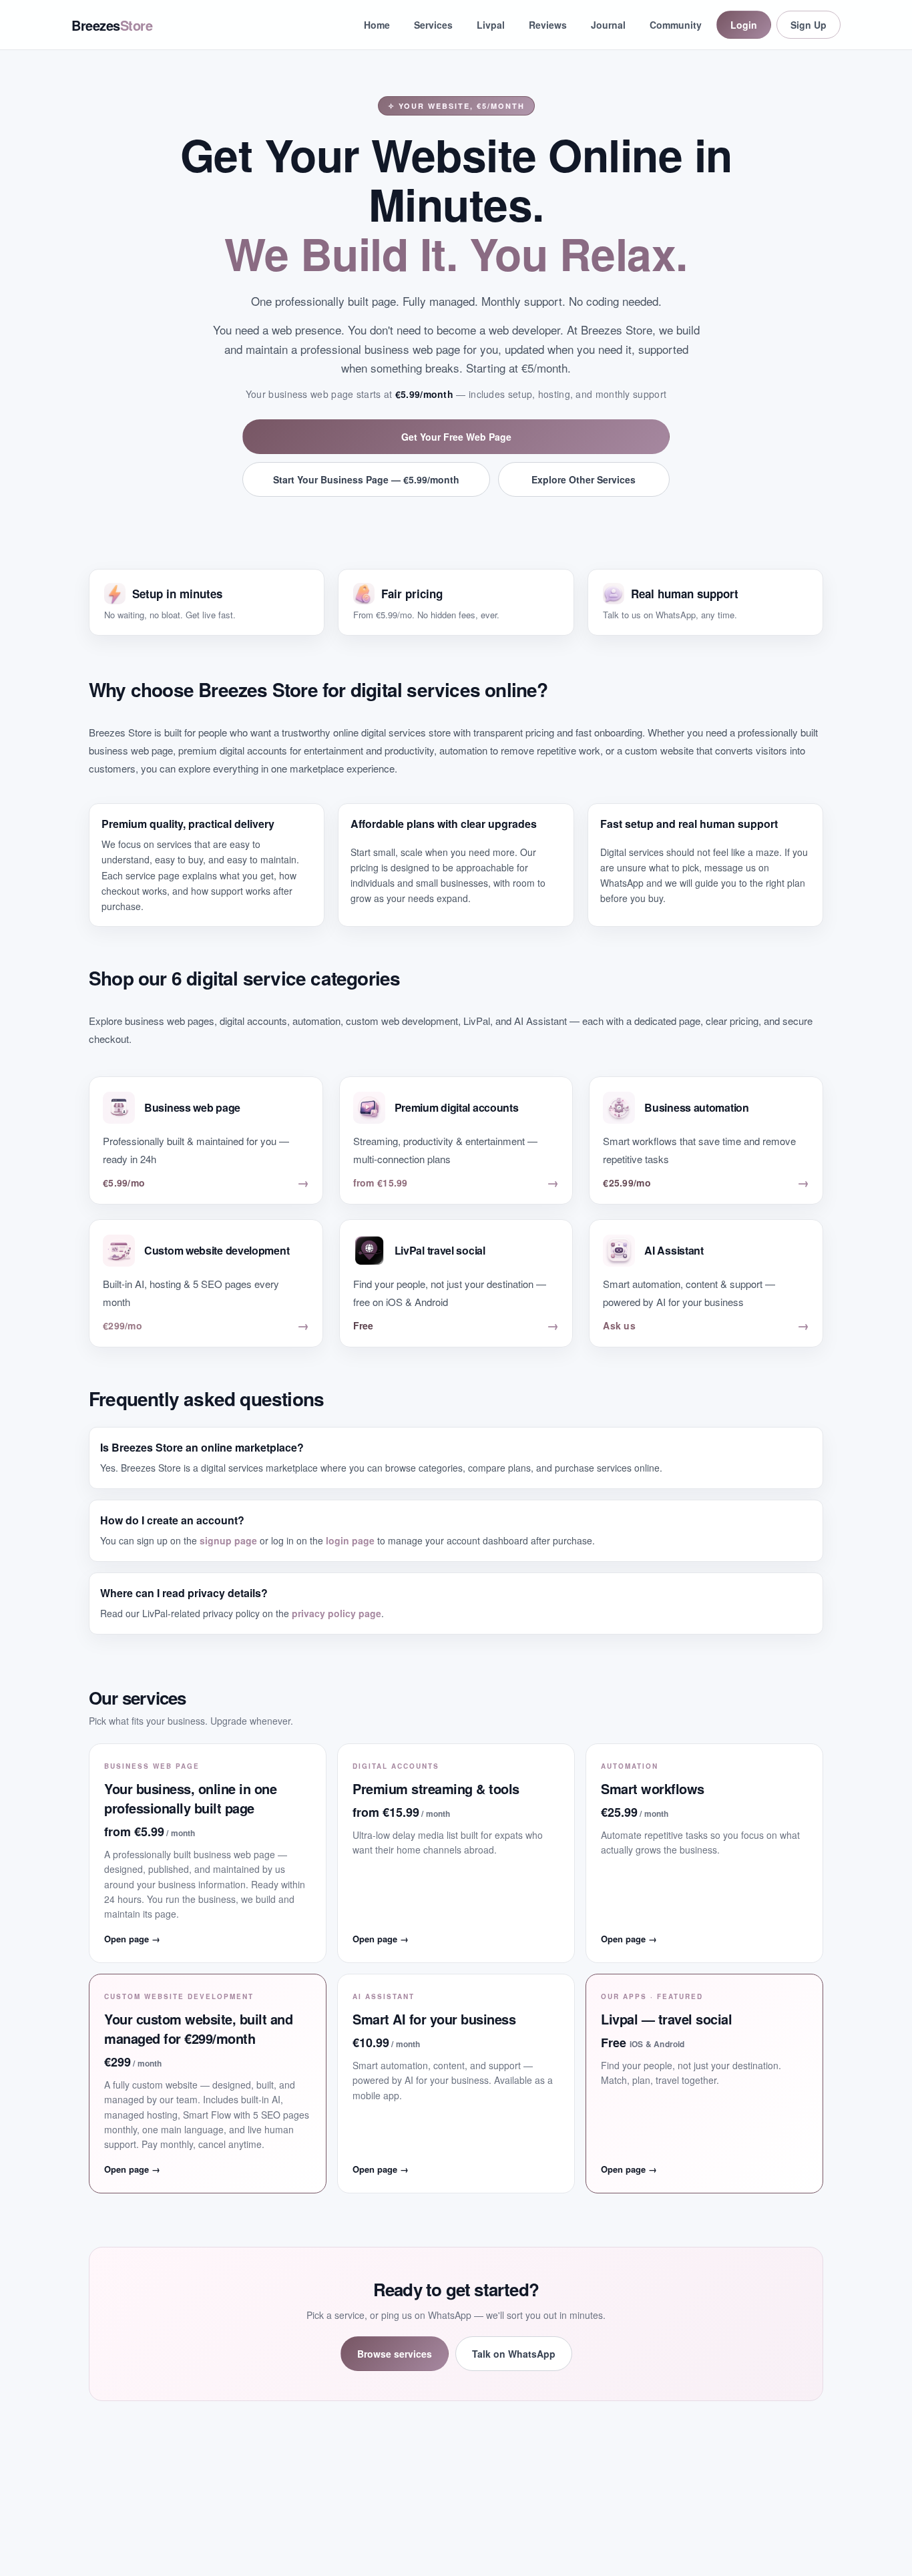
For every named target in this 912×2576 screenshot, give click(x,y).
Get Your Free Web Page (456, 437)
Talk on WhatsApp (514, 2354)
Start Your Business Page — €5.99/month (366, 479)
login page (350, 1540)
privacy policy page (336, 1613)
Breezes (112, 25)
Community (676, 25)
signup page (228, 1540)
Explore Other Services (584, 479)
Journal (608, 25)
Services (433, 25)
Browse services (395, 2354)
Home (377, 25)
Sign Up (809, 25)
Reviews (548, 25)
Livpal (491, 25)
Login (744, 25)
